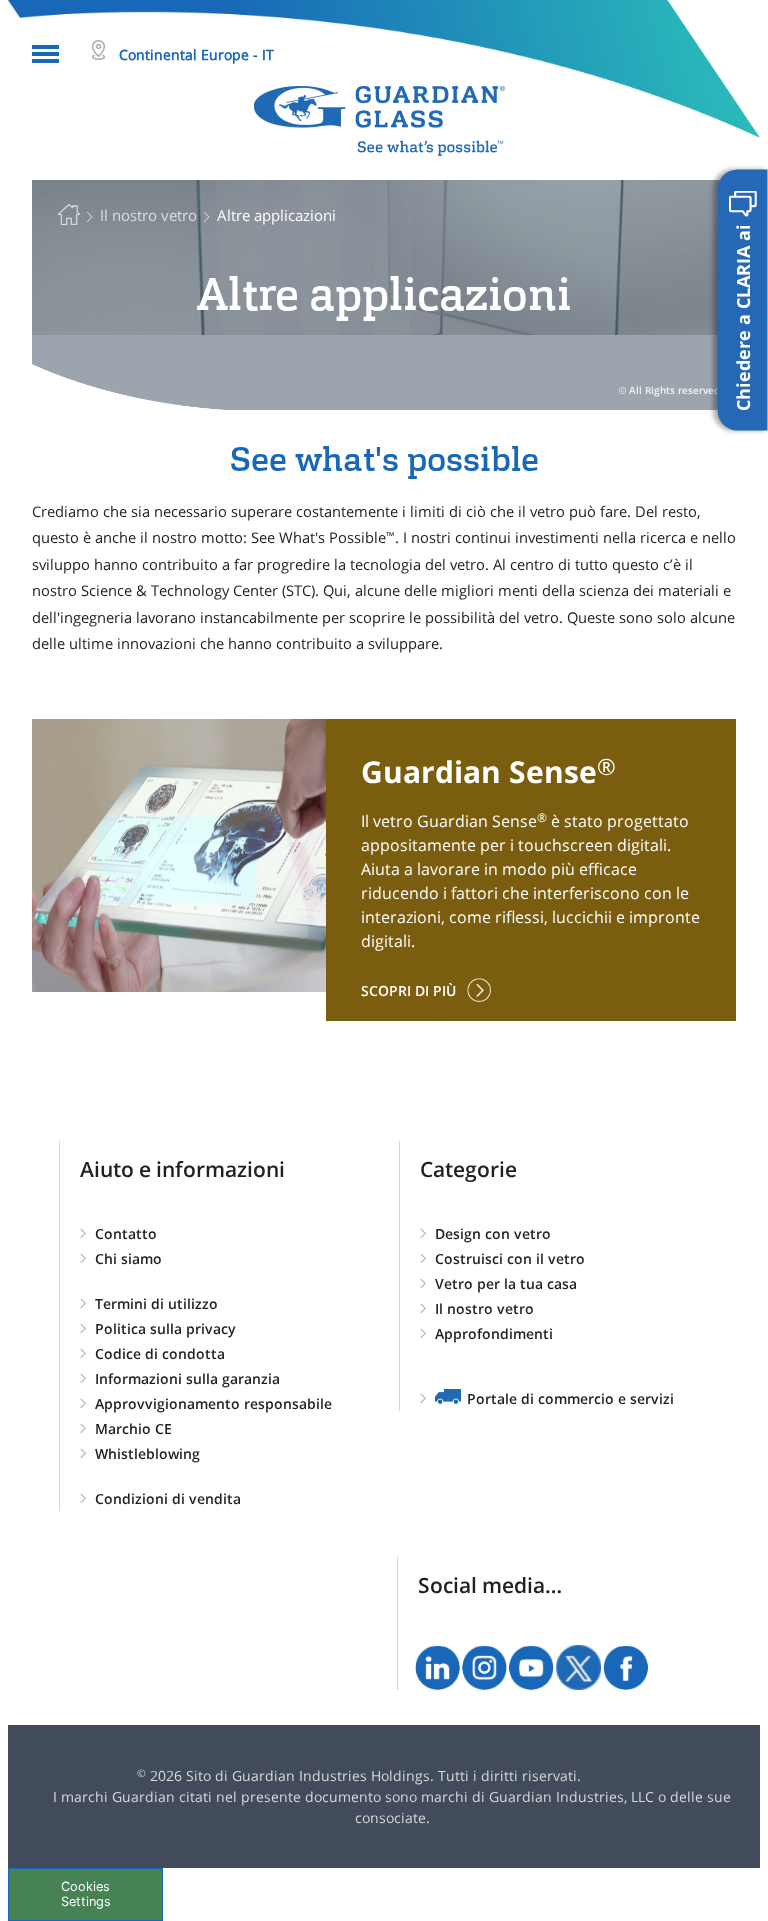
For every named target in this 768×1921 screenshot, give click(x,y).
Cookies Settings (86, 1894)
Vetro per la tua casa (506, 1283)
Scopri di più (408, 990)
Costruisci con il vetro (510, 1258)
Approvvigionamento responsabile (213, 1403)
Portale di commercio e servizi (570, 1398)
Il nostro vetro (484, 1308)
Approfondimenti (494, 1333)
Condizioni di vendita (168, 1498)
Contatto (126, 1233)
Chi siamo (128, 1258)
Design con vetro (493, 1233)
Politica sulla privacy (165, 1328)
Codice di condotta (160, 1353)
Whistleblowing (147, 1453)
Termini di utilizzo (156, 1303)
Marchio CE (133, 1428)
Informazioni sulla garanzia (187, 1378)
